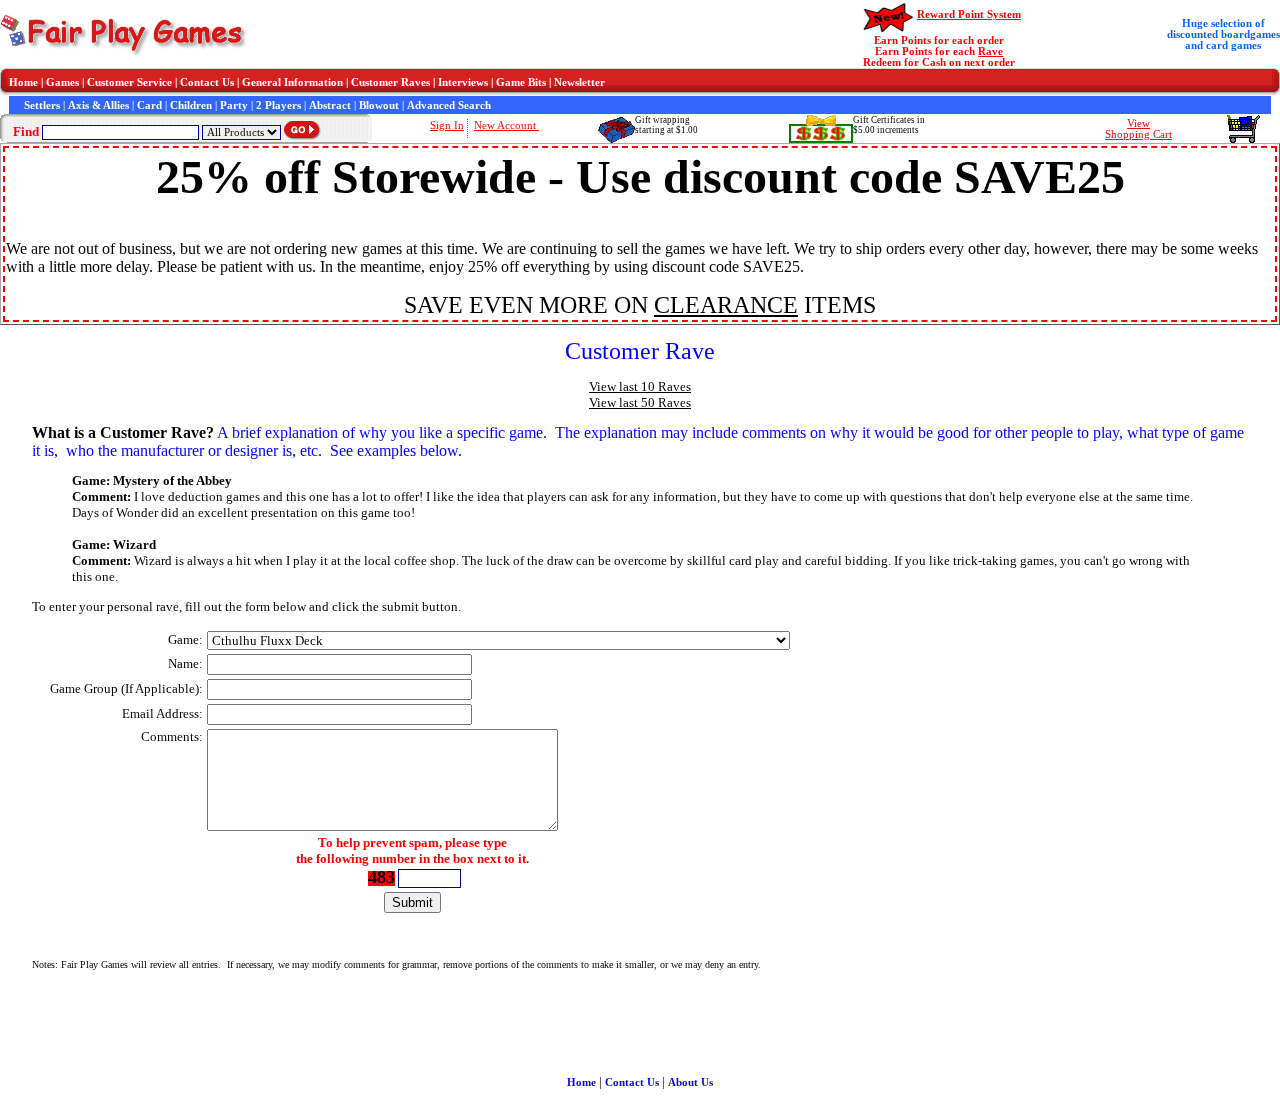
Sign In (447, 125)
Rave (990, 51)
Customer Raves (390, 82)
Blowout (379, 105)
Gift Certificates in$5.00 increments (889, 125)
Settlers (42, 105)
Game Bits (521, 82)
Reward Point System (969, 14)
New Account (506, 125)
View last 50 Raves (640, 402)
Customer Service (129, 82)
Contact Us (207, 82)
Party (234, 105)
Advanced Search (449, 105)
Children (191, 105)
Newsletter (579, 82)
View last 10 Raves (640, 386)
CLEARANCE (726, 305)
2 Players (278, 105)
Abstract (330, 105)
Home (23, 82)
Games (62, 82)
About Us (690, 1082)
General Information (292, 82)
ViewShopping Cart (1138, 129)
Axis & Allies (98, 105)
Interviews (463, 82)
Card (149, 105)
